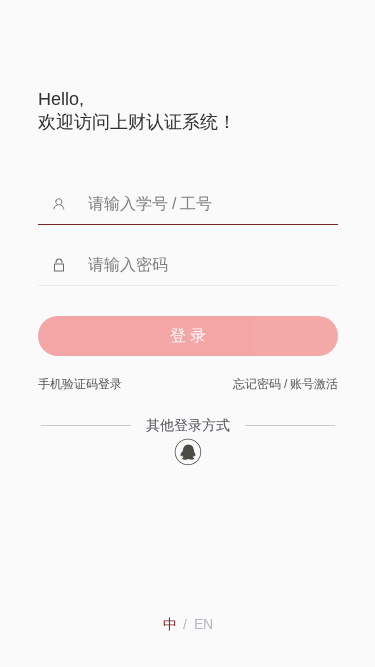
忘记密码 (257, 384)
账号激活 (314, 384)
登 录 (188, 335)
